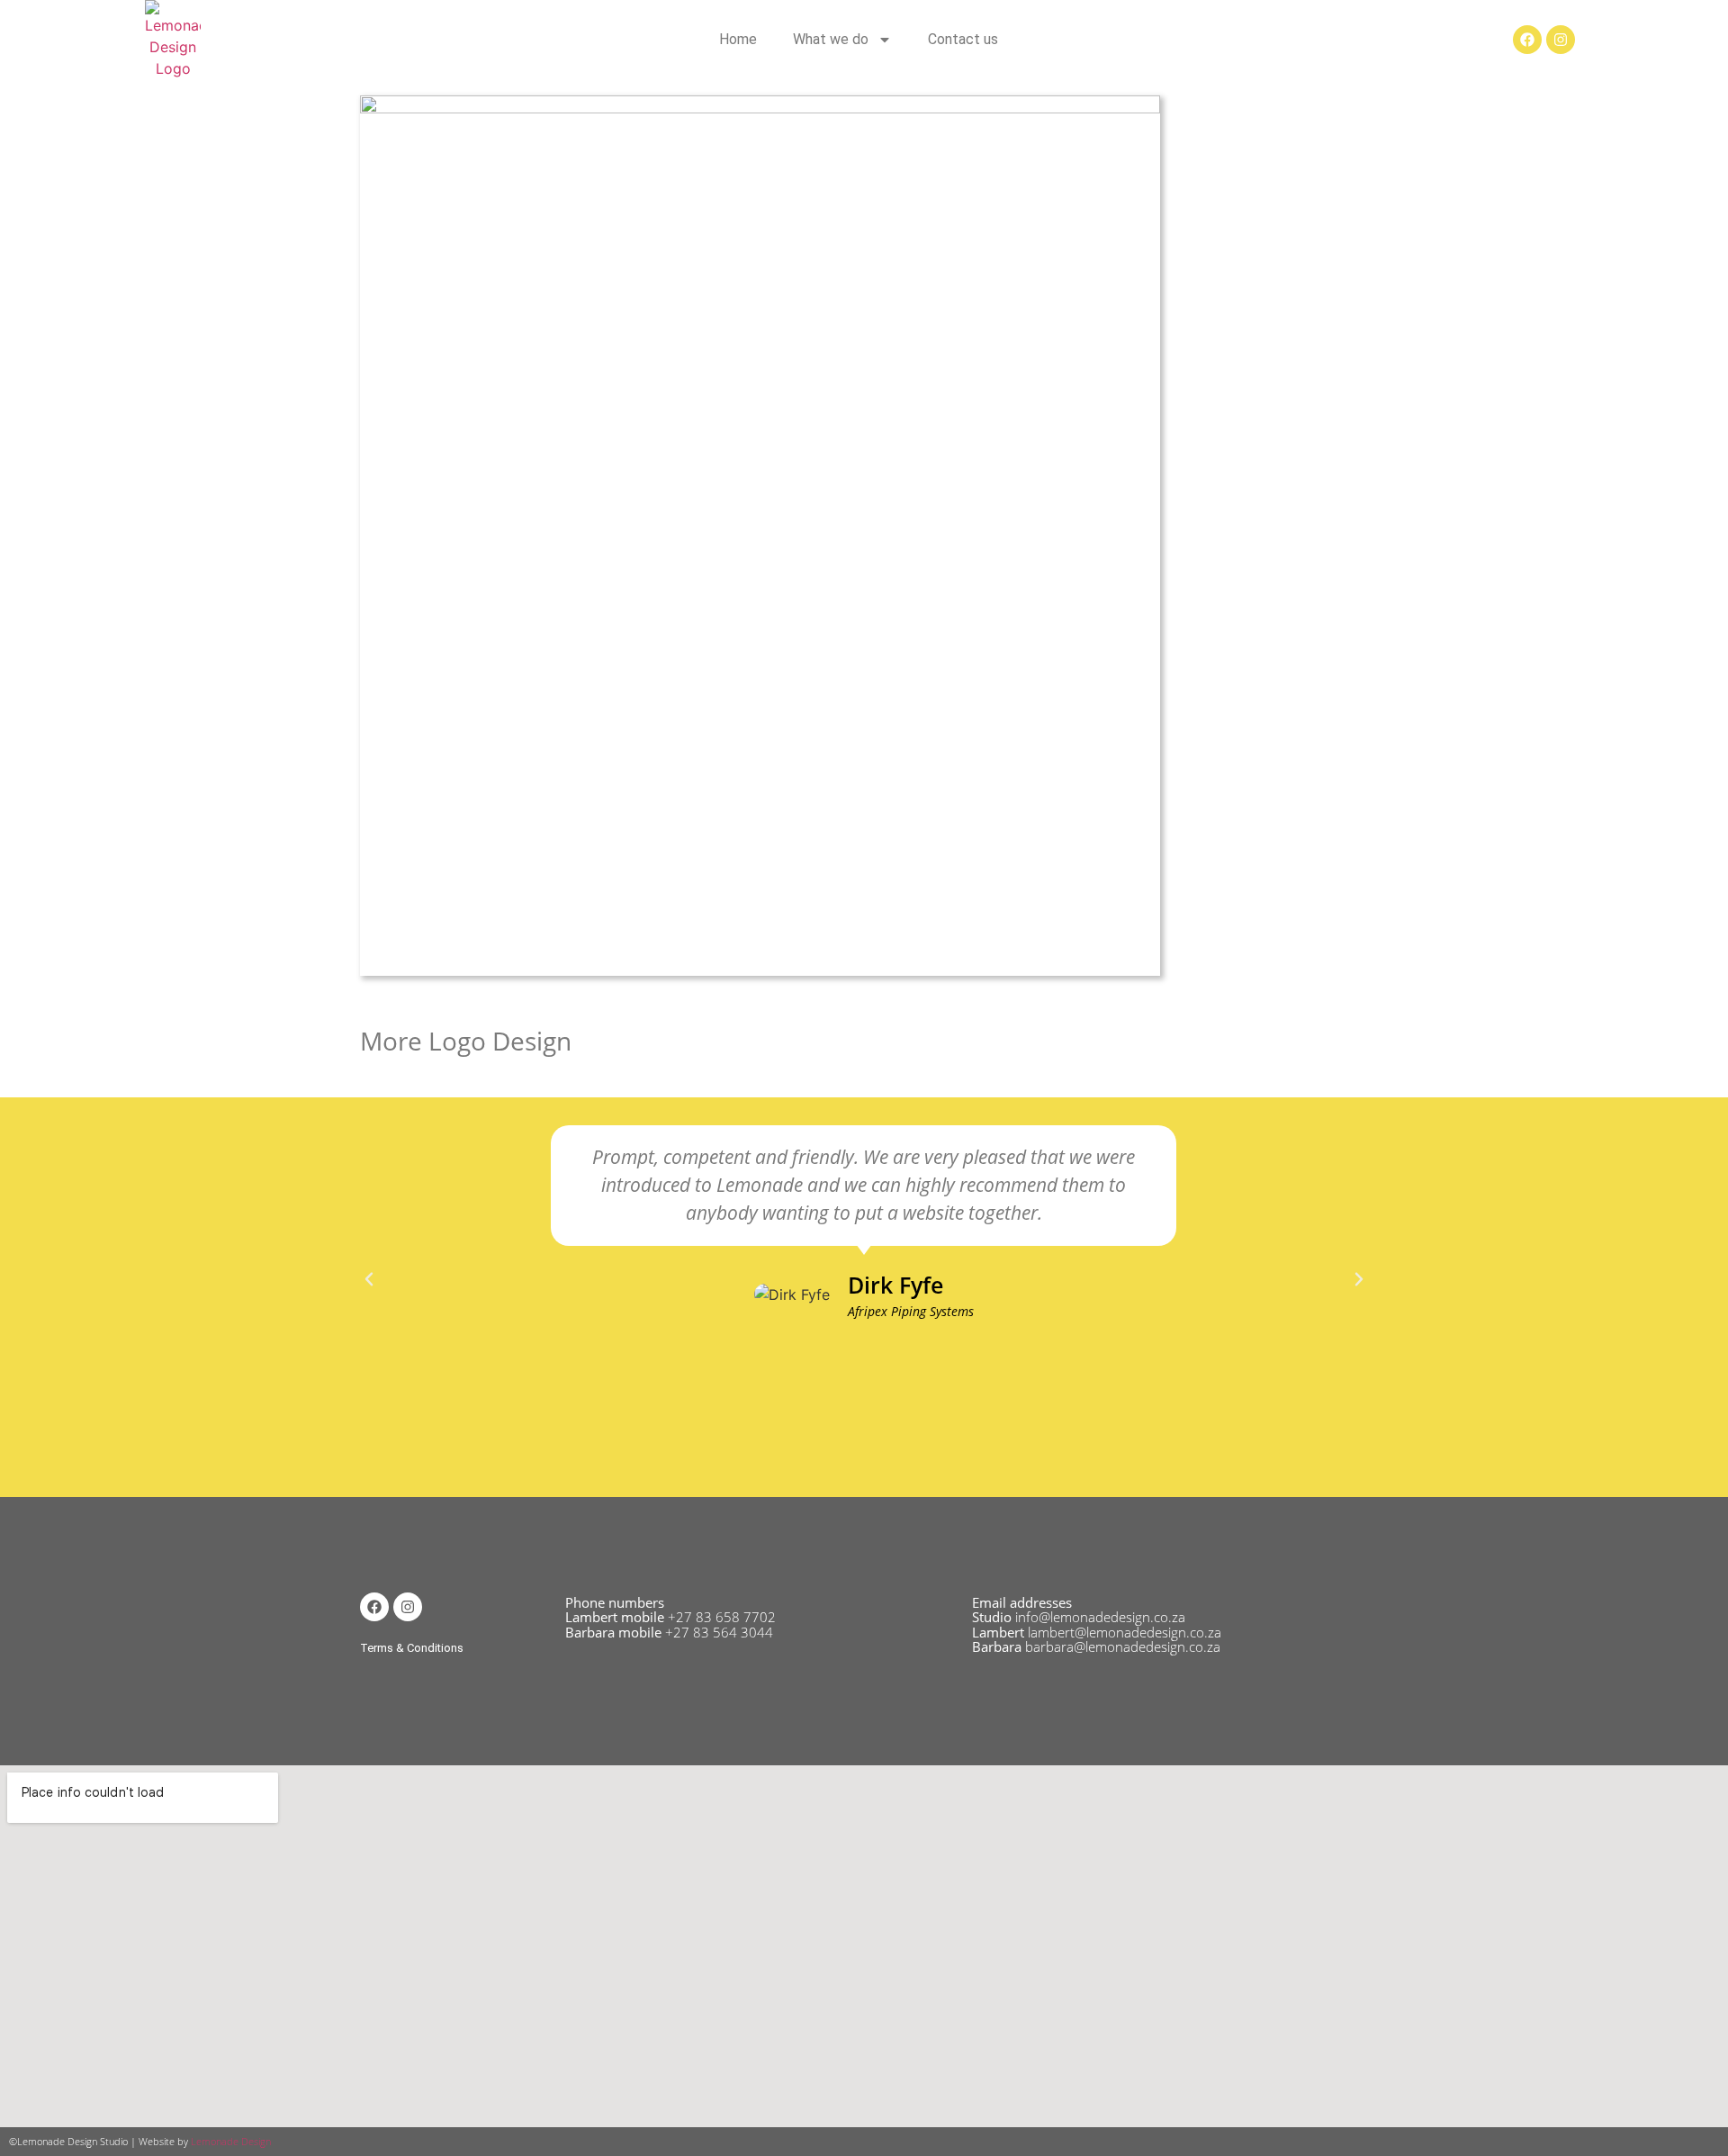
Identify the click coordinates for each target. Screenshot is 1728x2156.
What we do (831, 39)
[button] (369, 1279)
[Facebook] (1527, 40)
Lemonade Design (231, 2141)
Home (738, 39)
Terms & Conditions (412, 1648)
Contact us (963, 39)
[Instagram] (1561, 40)
